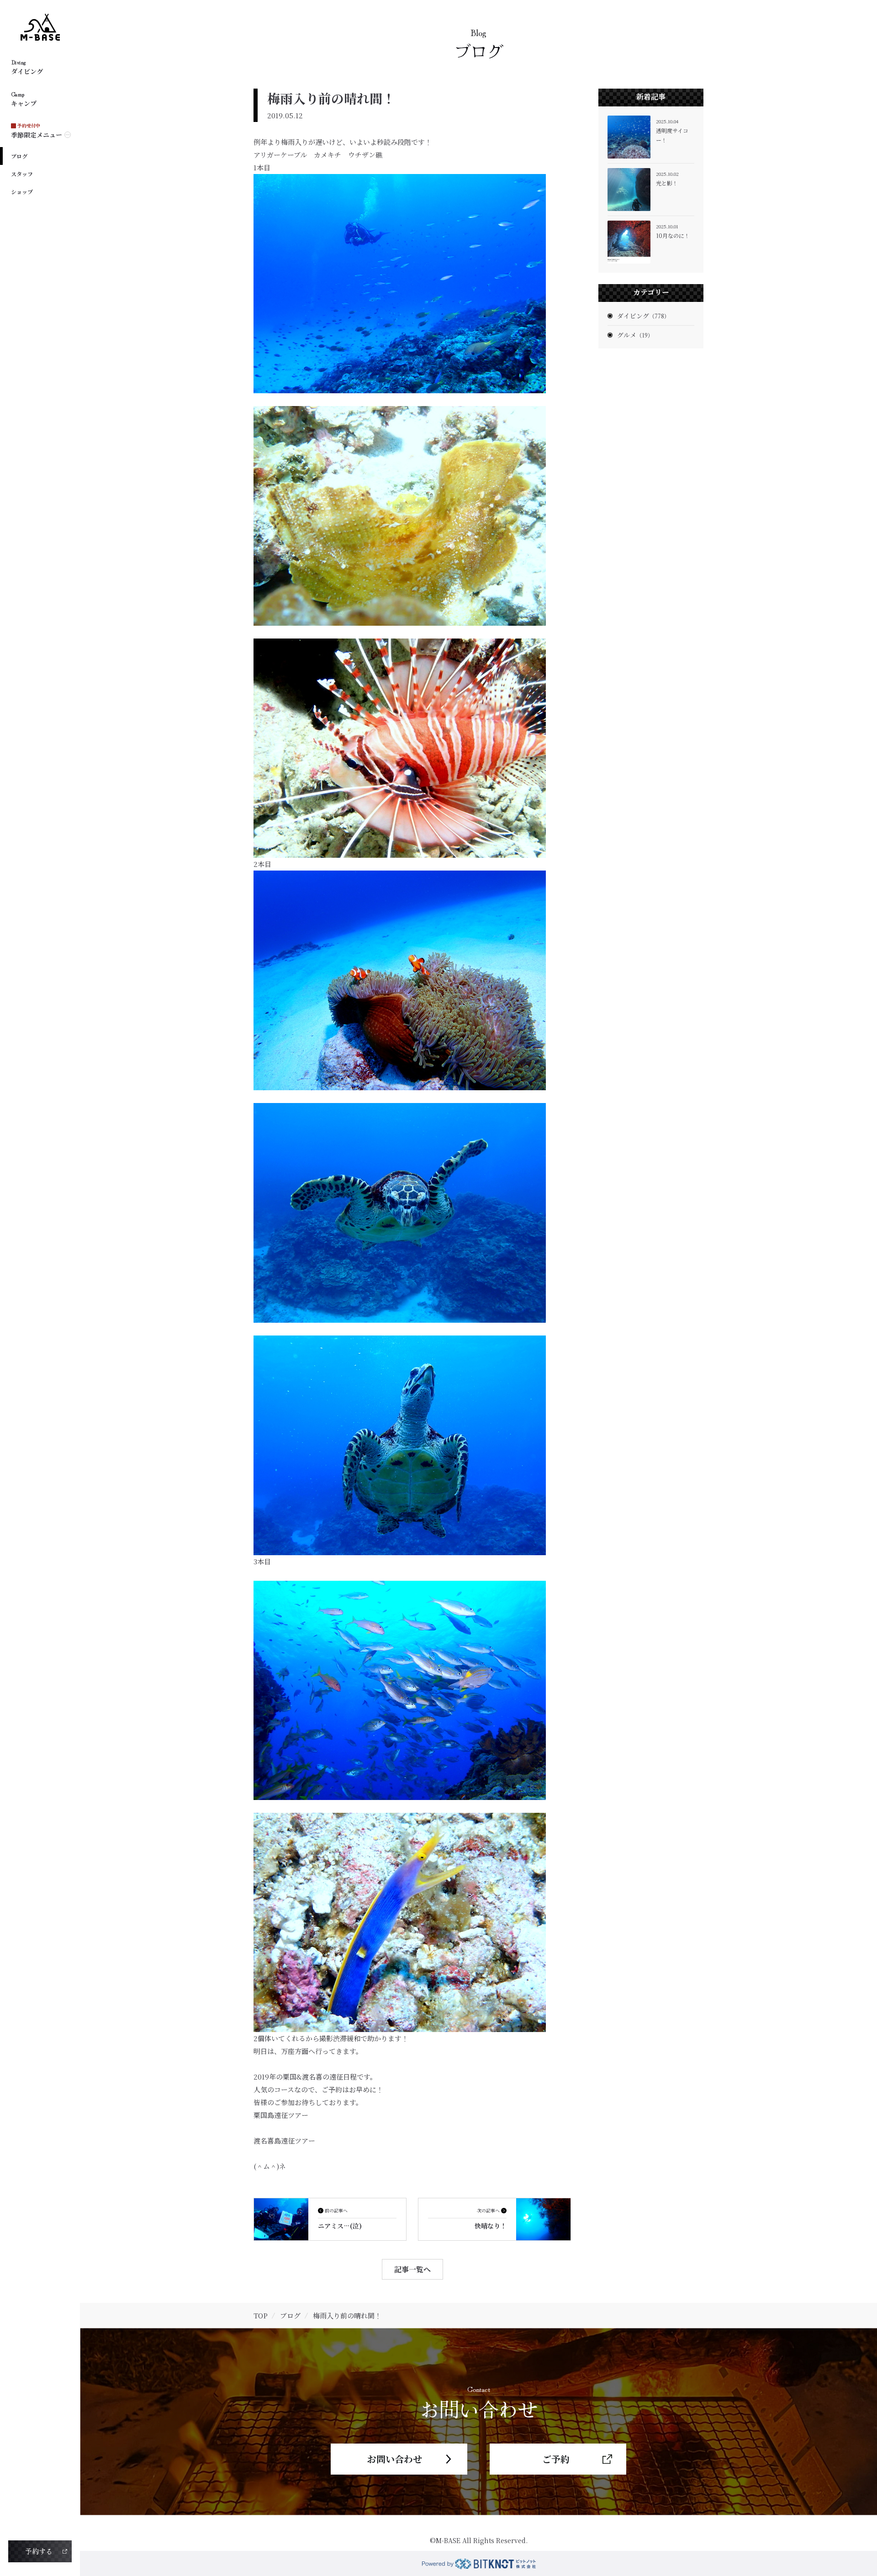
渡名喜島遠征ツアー (284, 2141)
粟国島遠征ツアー (281, 2115)
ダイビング (643, 316)
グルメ (635, 335)
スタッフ (22, 174)
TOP (261, 2315)
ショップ (22, 192)
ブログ (19, 156)
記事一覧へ (412, 2269)
